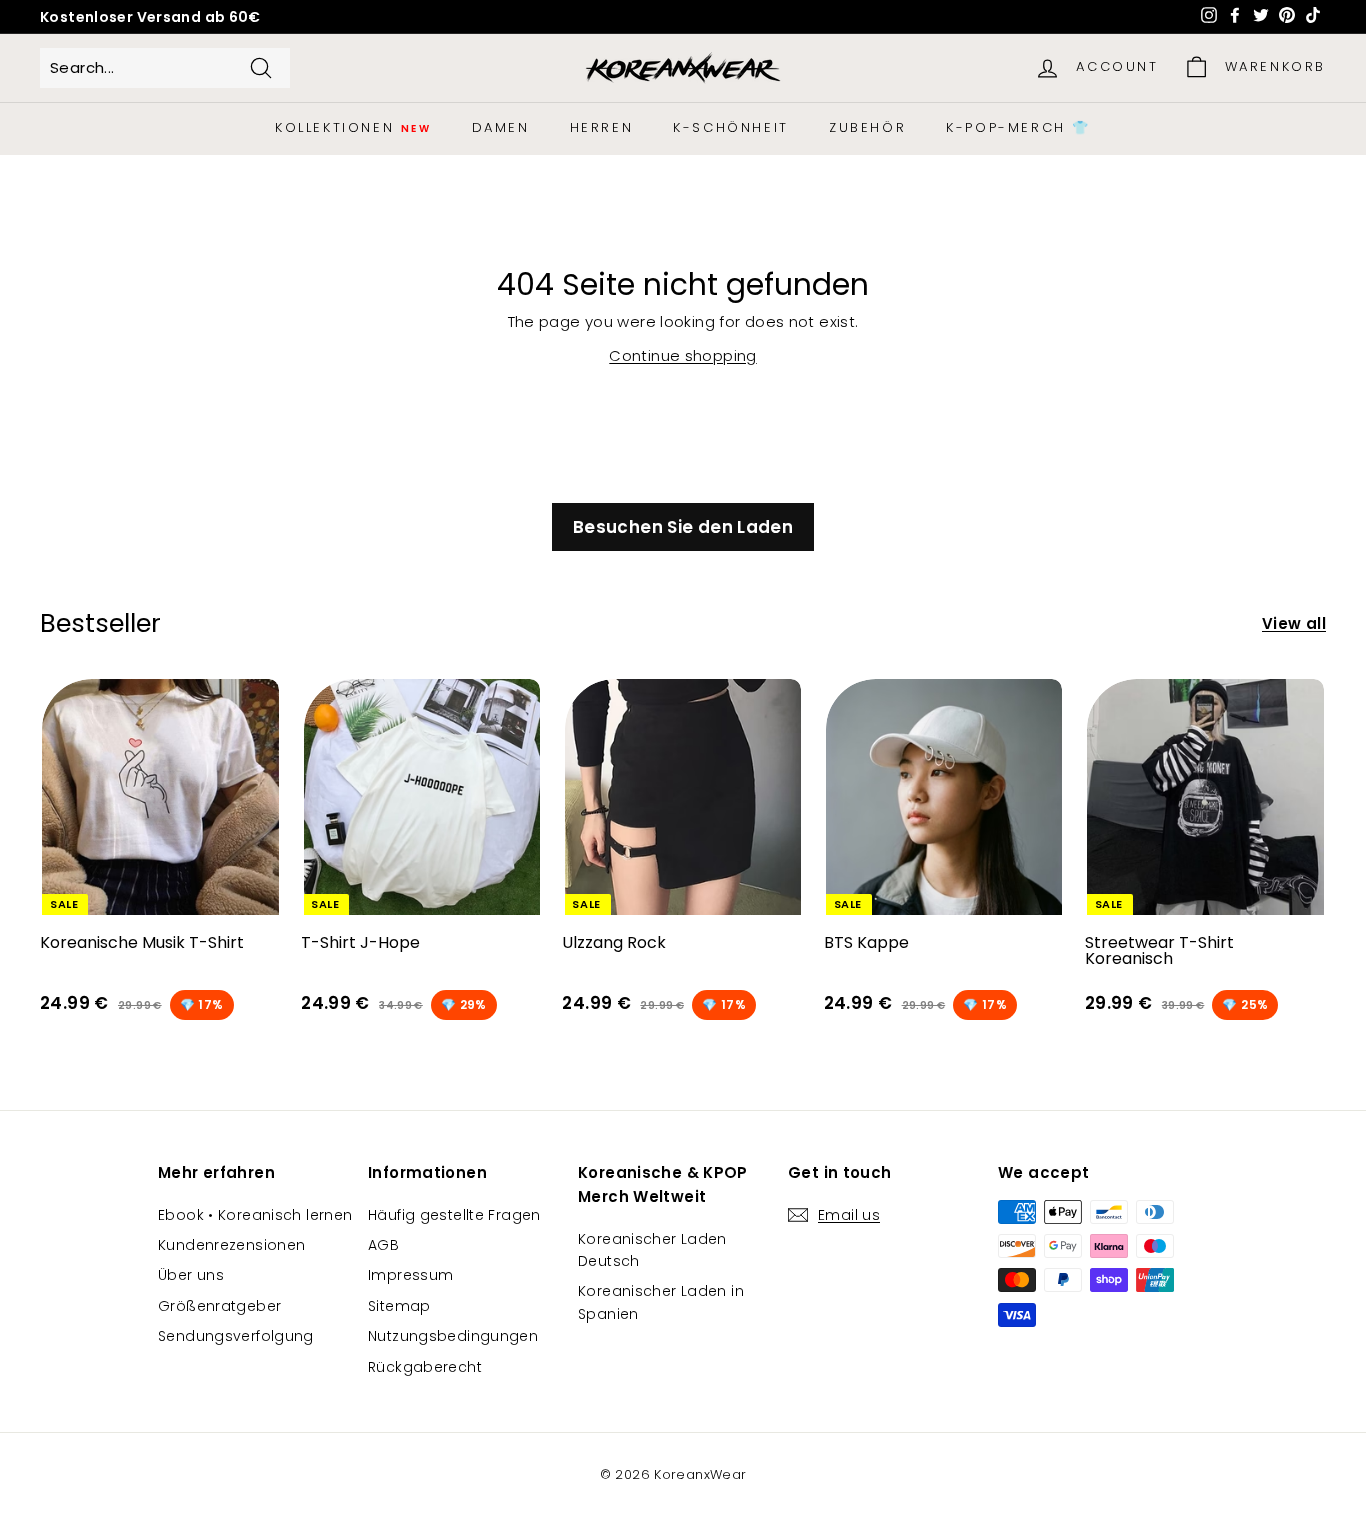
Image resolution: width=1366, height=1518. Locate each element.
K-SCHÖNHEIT (731, 127)
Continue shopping (682, 355)
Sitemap (399, 1306)
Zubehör (867, 127)
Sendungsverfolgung (236, 1336)
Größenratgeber (219, 1306)
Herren (602, 127)
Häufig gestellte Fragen (454, 1215)
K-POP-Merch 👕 (1018, 127)
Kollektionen (353, 127)
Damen (501, 127)
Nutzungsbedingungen (453, 1336)
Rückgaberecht (425, 1367)
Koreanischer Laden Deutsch (652, 1250)
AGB (383, 1245)
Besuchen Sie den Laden (683, 527)
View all (1294, 623)
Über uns (191, 1275)
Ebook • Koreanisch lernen (255, 1215)
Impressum (410, 1275)
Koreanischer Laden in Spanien (661, 1302)
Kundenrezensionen (231, 1245)
